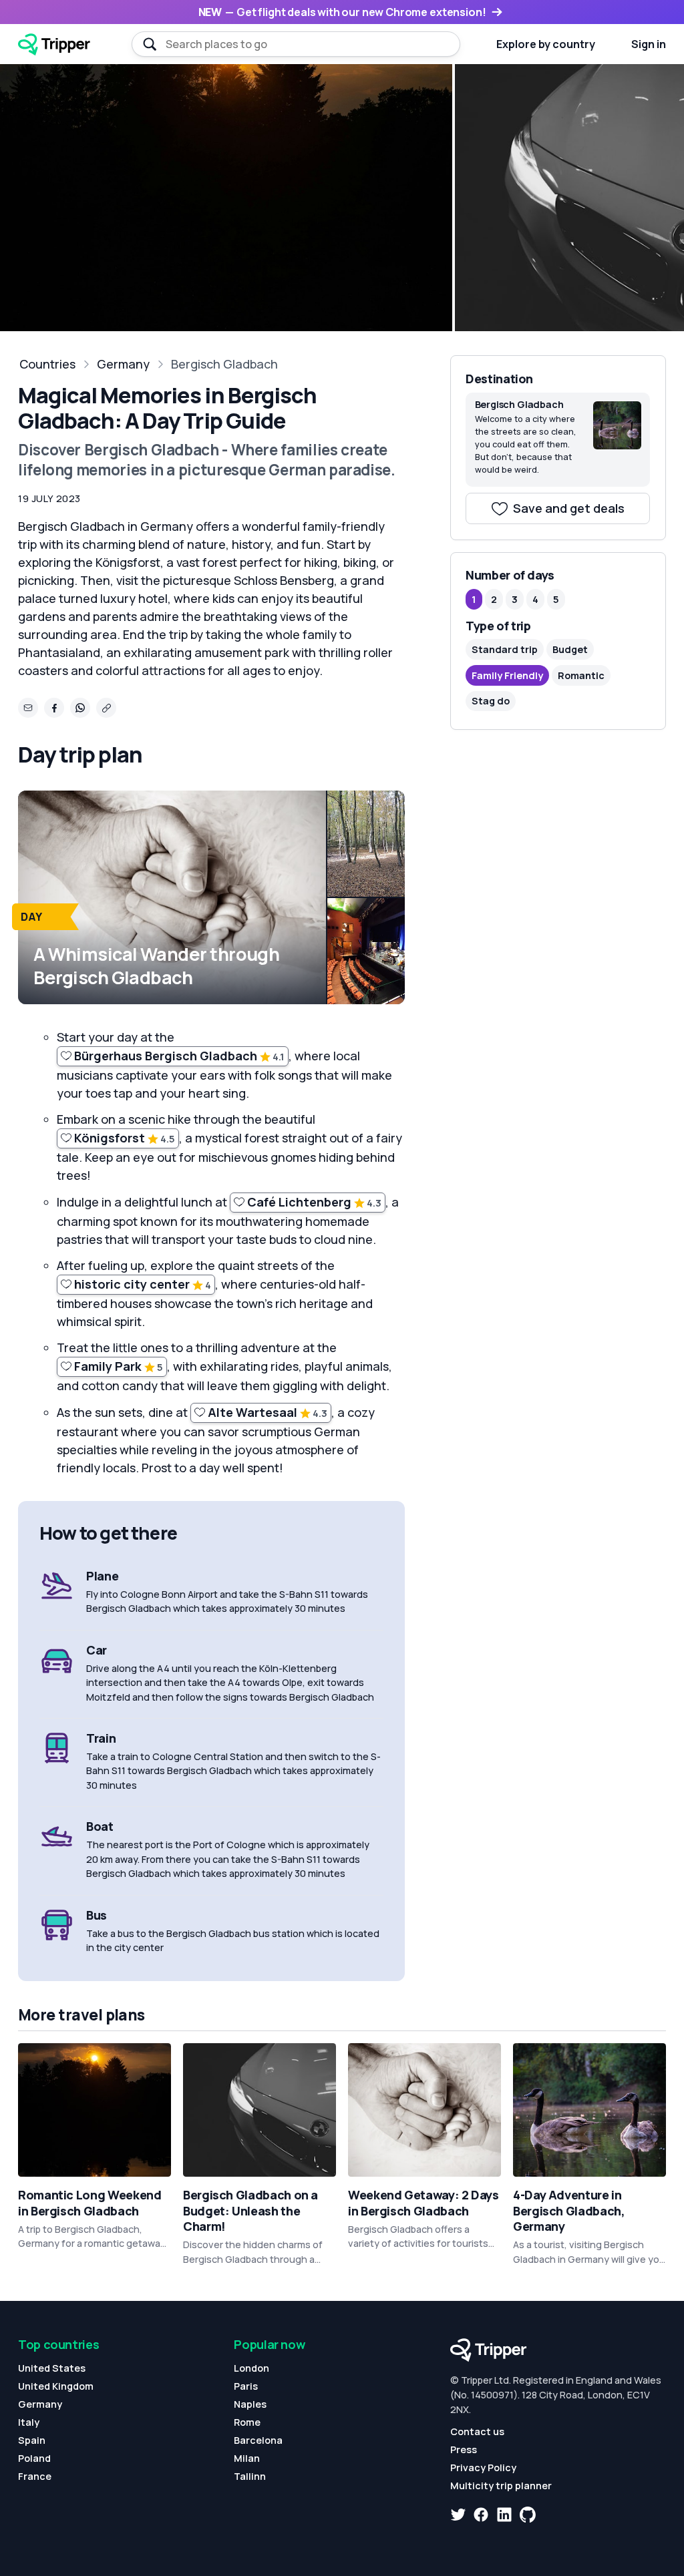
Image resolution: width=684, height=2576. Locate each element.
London (251, 2368)
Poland (34, 2458)
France (35, 2476)
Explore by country (546, 44)
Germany (123, 364)
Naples (250, 2404)
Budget (570, 649)
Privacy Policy (483, 2467)
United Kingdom (56, 2386)
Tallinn (250, 2476)
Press (464, 2449)
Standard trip (505, 649)
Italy (29, 2422)
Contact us (477, 2431)
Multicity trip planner (501, 2486)
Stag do (491, 701)
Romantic (581, 675)
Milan (247, 2458)
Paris (246, 2386)
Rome (247, 2422)
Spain (32, 2440)
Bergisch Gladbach (224, 364)
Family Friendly (507, 675)
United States (52, 2368)
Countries (47, 364)
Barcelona (258, 2440)
